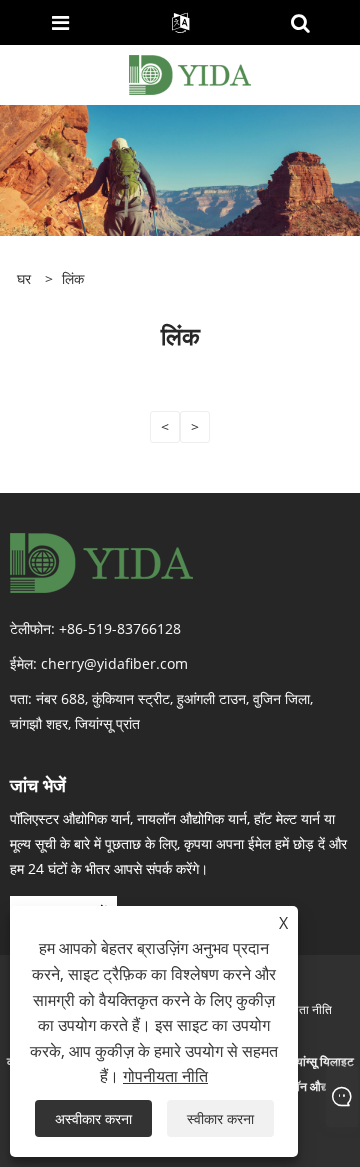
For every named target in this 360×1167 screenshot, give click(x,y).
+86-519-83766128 (120, 628)
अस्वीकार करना (93, 1118)
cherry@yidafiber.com (114, 663)
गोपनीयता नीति (299, 1009)
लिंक (73, 278)
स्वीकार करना (220, 1118)
